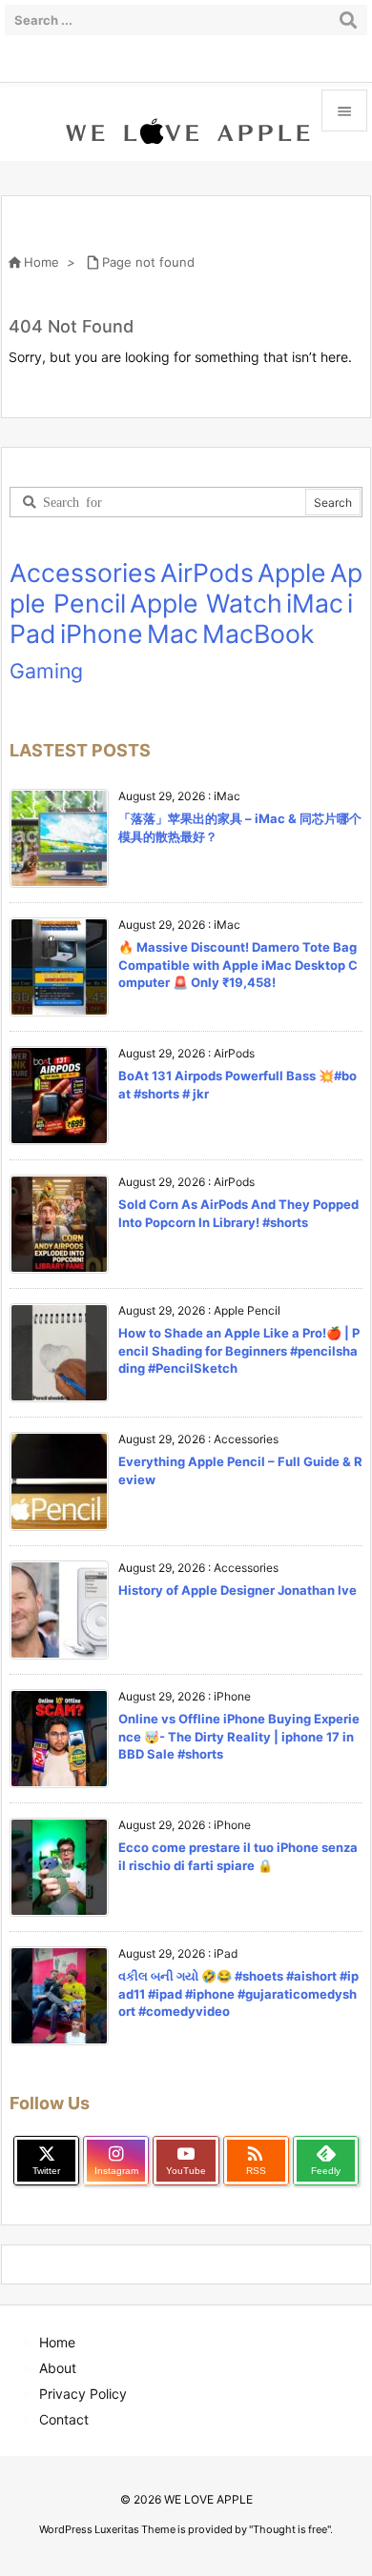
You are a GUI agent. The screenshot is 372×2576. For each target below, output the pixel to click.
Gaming (46, 671)
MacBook (258, 634)
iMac (315, 603)
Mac (173, 634)
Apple (292, 573)
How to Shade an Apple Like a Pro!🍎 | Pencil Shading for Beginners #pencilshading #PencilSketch (239, 1350)
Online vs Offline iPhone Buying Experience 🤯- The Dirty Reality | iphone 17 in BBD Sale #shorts (239, 1736)
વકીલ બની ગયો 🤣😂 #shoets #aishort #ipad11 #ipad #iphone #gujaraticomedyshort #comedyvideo (238, 1993)
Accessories (83, 573)
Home (41, 262)
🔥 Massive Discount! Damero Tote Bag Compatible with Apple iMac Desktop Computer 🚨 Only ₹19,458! (238, 964)
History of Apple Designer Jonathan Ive (238, 1590)
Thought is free (290, 2529)
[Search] (348, 20)
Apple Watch (206, 603)
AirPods (207, 573)
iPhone (102, 634)
